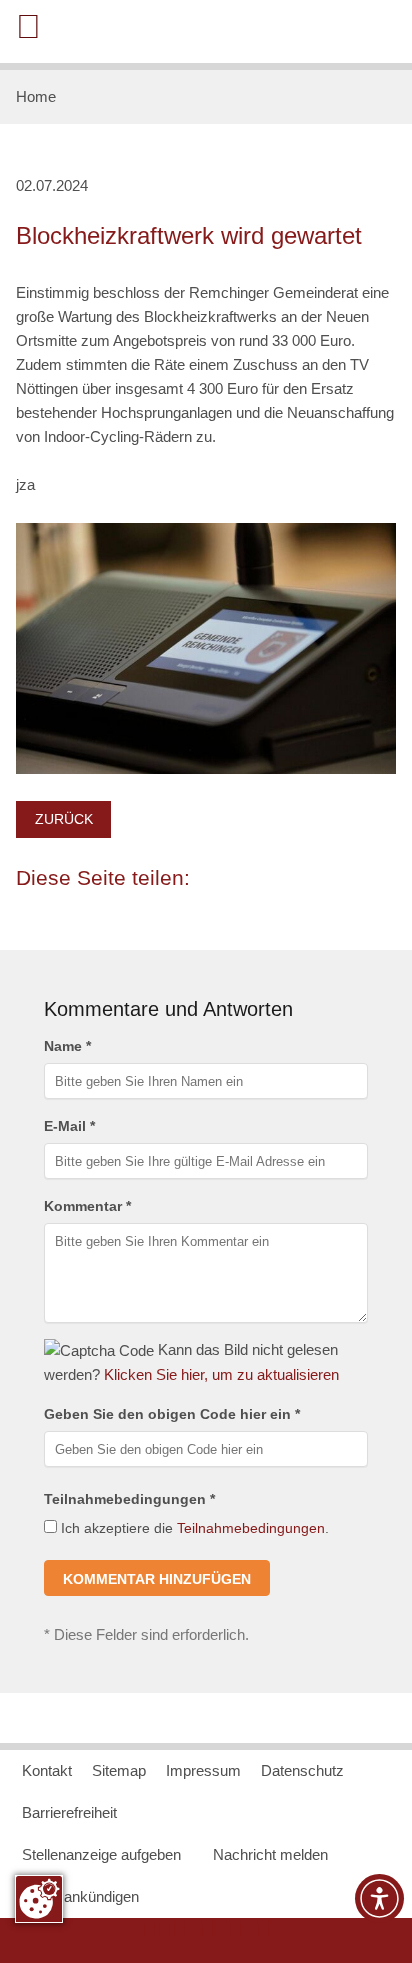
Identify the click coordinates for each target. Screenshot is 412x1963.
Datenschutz (302, 1770)
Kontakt (47, 1770)
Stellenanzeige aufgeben (101, 1854)
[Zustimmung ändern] (39, 1899)
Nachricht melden (270, 1854)
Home (36, 96)
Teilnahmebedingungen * (129, 1499)
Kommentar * (87, 1206)
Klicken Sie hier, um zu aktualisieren (221, 1374)
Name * (67, 1046)
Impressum (203, 1770)
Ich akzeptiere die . (193, 1528)
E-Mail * (69, 1126)
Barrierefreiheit (69, 1812)
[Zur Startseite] (321, 30)
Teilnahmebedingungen (251, 1528)
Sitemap (119, 1770)
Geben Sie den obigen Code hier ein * (172, 1414)
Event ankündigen (80, 1896)
